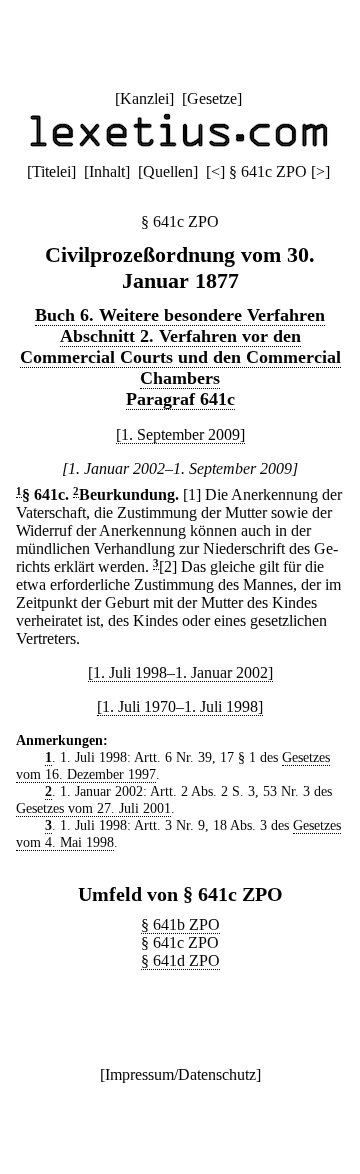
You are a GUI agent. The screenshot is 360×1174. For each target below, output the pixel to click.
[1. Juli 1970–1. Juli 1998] (180, 706)
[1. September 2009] (180, 434)
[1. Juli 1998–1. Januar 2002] (180, 672)
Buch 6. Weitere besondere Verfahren (180, 315)
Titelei (51, 171)
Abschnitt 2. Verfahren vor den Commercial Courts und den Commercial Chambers (180, 357)
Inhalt (107, 171)
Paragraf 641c (180, 399)
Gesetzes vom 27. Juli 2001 (93, 808)
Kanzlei (144, 98)
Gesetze (212, 98)
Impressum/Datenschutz (180, 1074)
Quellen (168, 171)
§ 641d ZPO (180, 960)
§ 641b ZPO (180, 924)
